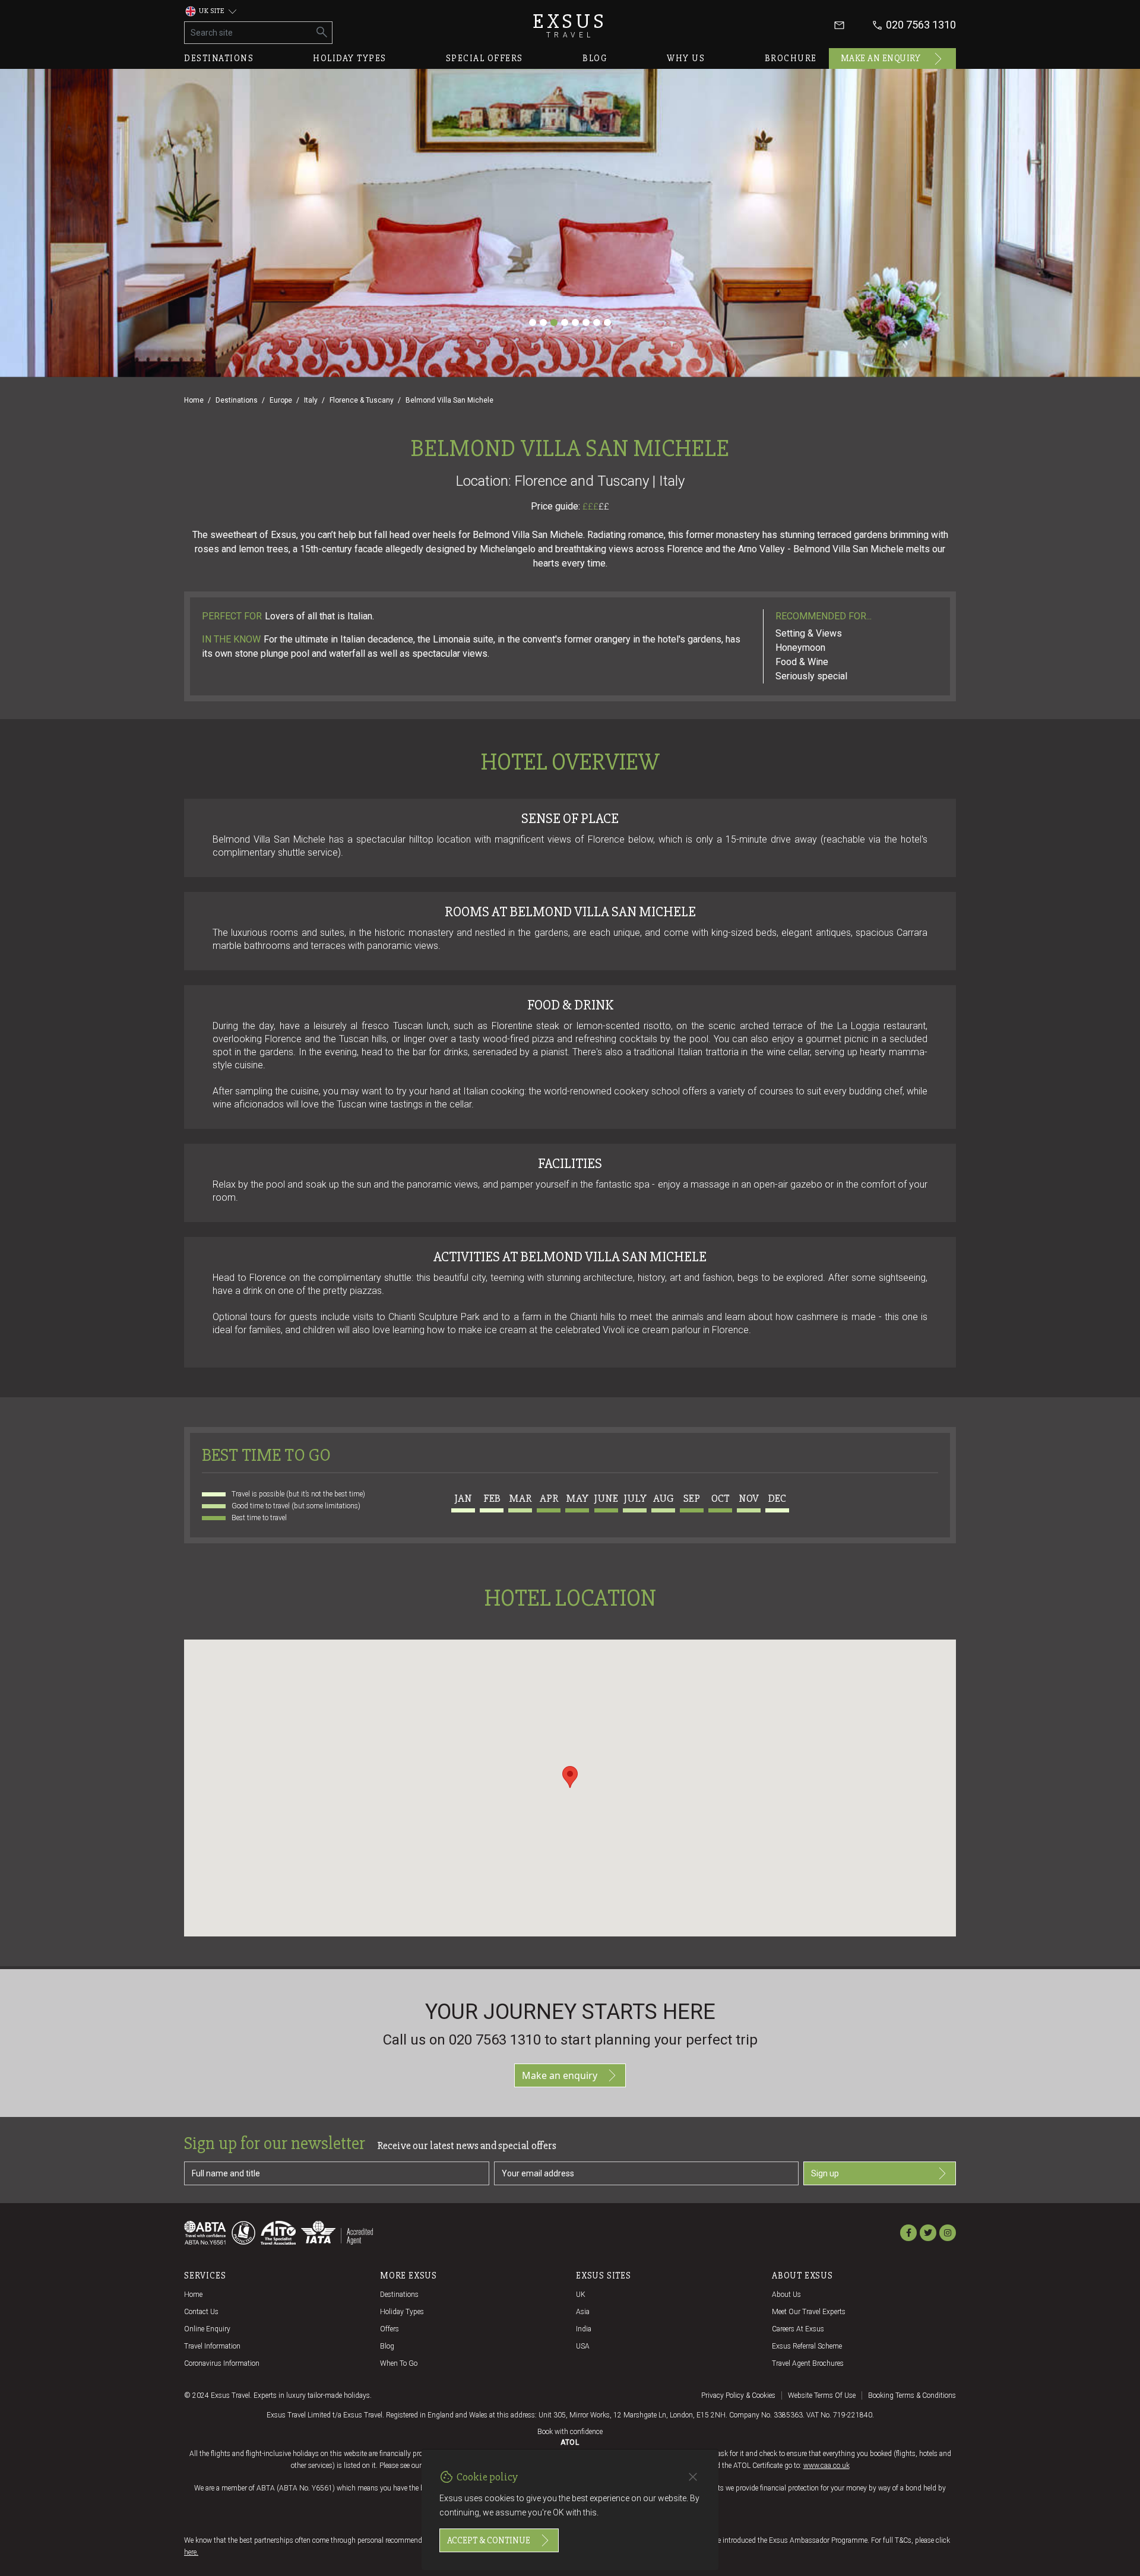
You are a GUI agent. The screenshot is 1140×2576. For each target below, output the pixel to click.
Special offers (484, 58)
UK (581, 2295)
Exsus (570, 25)
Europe (281, 400)
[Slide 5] (575, 322)
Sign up (825, 2173)
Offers (389, 2329)
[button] (570, 1777)
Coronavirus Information (222, 2363)
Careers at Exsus (798, 2329)
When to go (399, 2363)
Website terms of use (822, 2395)
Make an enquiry (881, 58)
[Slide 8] (607, 322)
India (584, 2329)
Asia (583, 2312)
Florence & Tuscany (362, 400)
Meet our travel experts (809, 2312)
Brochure (791, 58)
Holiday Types (402, 2312)
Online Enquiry (207, 2329)
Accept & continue (489, 2540)
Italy (311, 400)
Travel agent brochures (808, 2363)
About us (786, 2295)
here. (191, 2552)
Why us (686, 58)
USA (583, 2346)
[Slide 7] (597, 322)
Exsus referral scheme (807, 2346)
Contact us (201, 2312)
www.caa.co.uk (826, 2466)
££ (604, 507)
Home (194, 400)
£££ (596, 507)
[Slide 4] (565, 322)
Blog (595, 58)
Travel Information (212, 2346)
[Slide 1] (533, 322)
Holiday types (350, 58)
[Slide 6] (586, 322)
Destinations (219, 58)
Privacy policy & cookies (738, 2395)
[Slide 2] (543, 322)
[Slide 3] (554, 322)
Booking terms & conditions (912, 2395)
